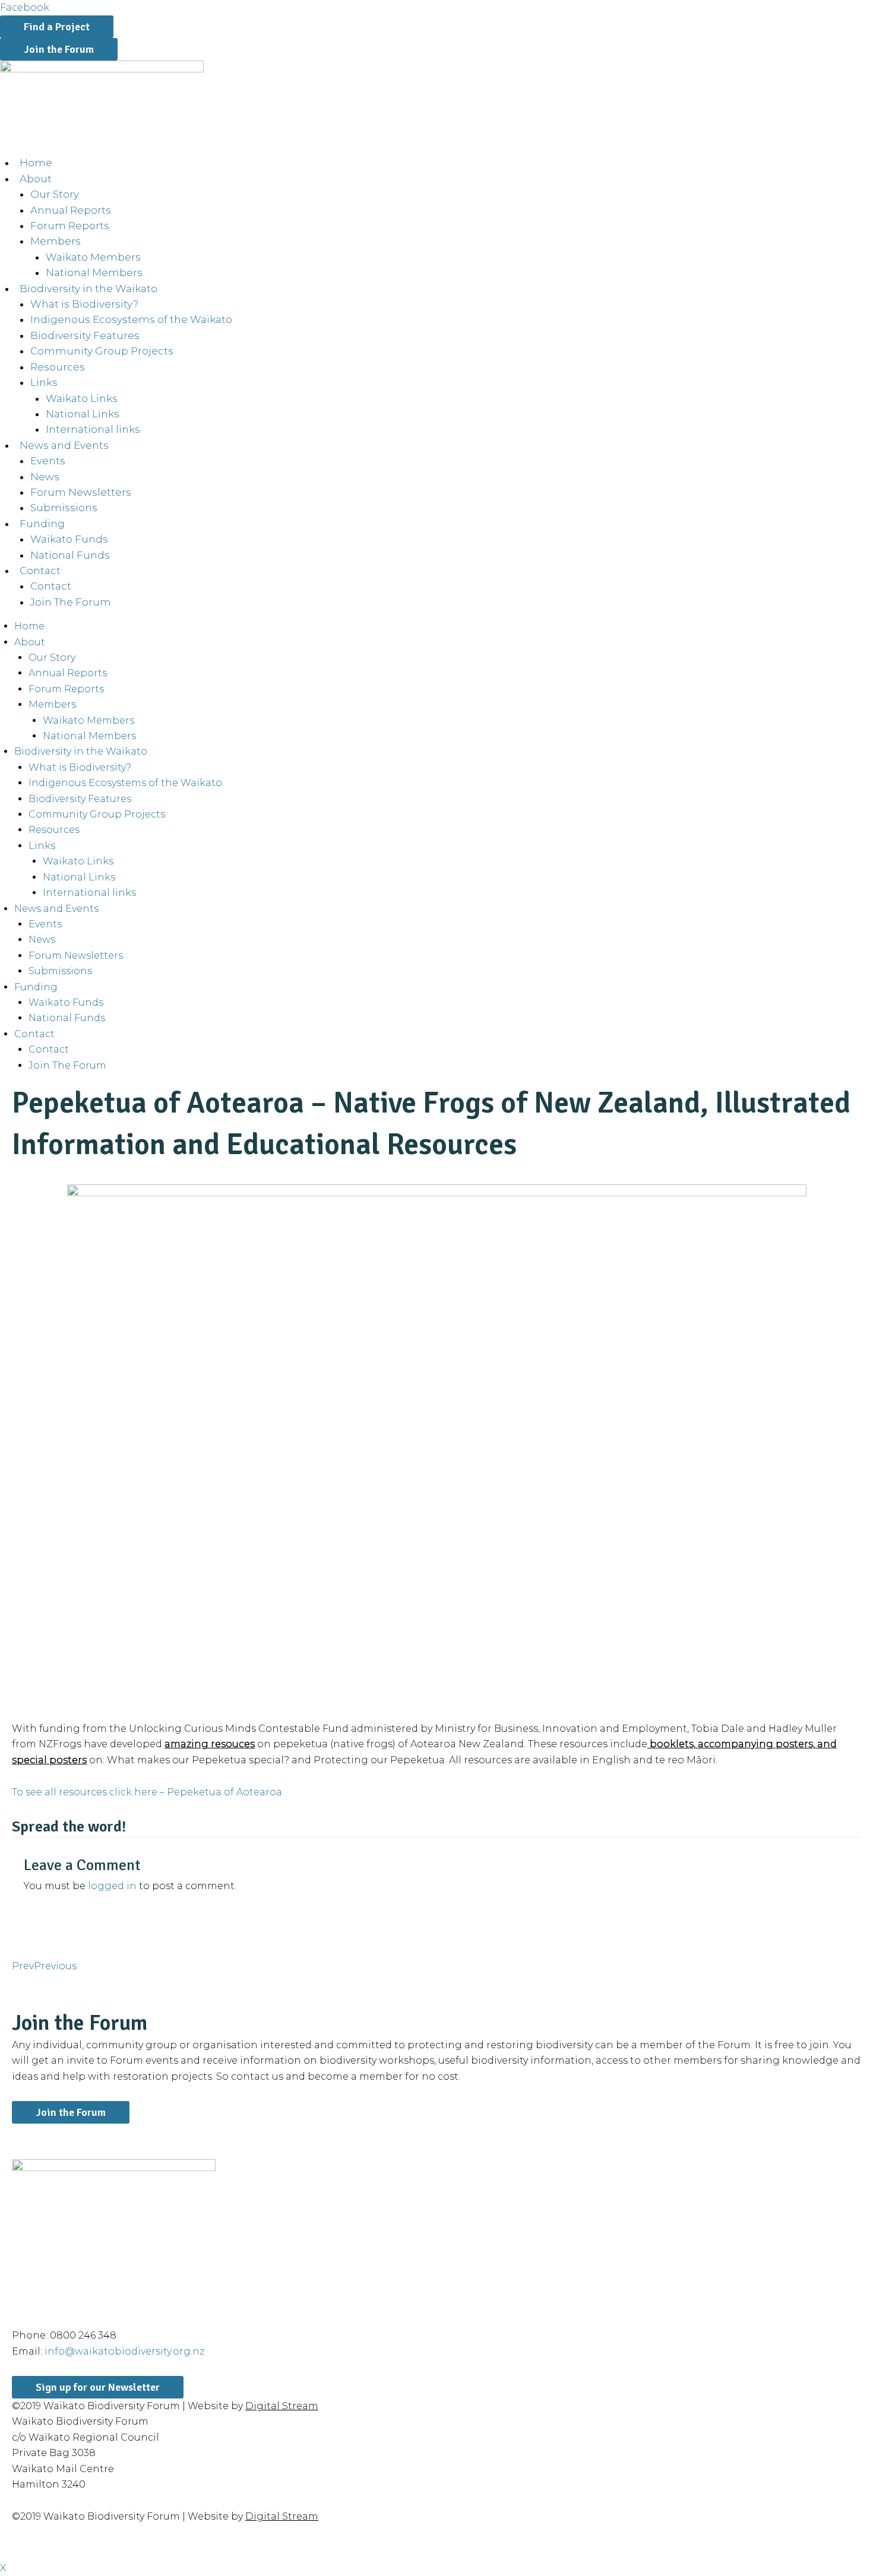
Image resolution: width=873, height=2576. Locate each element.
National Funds (70, 555)
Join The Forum (71, 602)
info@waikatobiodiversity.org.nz (124, 2351)
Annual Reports (71, 210)
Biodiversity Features (85, 335)
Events (48, 461)
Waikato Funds (69, 539)
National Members (94, 273)
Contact (51, 586)
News (45, 477)
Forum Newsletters (81, 492)
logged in (112, 1886)
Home (36, 163)
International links (93, 429)
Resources (58, 367)
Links (44, 382)
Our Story (55, 194)
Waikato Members (93, 257)
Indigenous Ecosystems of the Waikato (131, 319)
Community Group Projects (102, 351)
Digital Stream (282, 2406)
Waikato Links (82, 398)
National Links (83, 414)
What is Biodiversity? (84, 304)
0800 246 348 (83, 2335)
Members (56, 241)
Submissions (64, 508)
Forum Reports (70, 226)
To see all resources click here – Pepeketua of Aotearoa (147, 1792)
